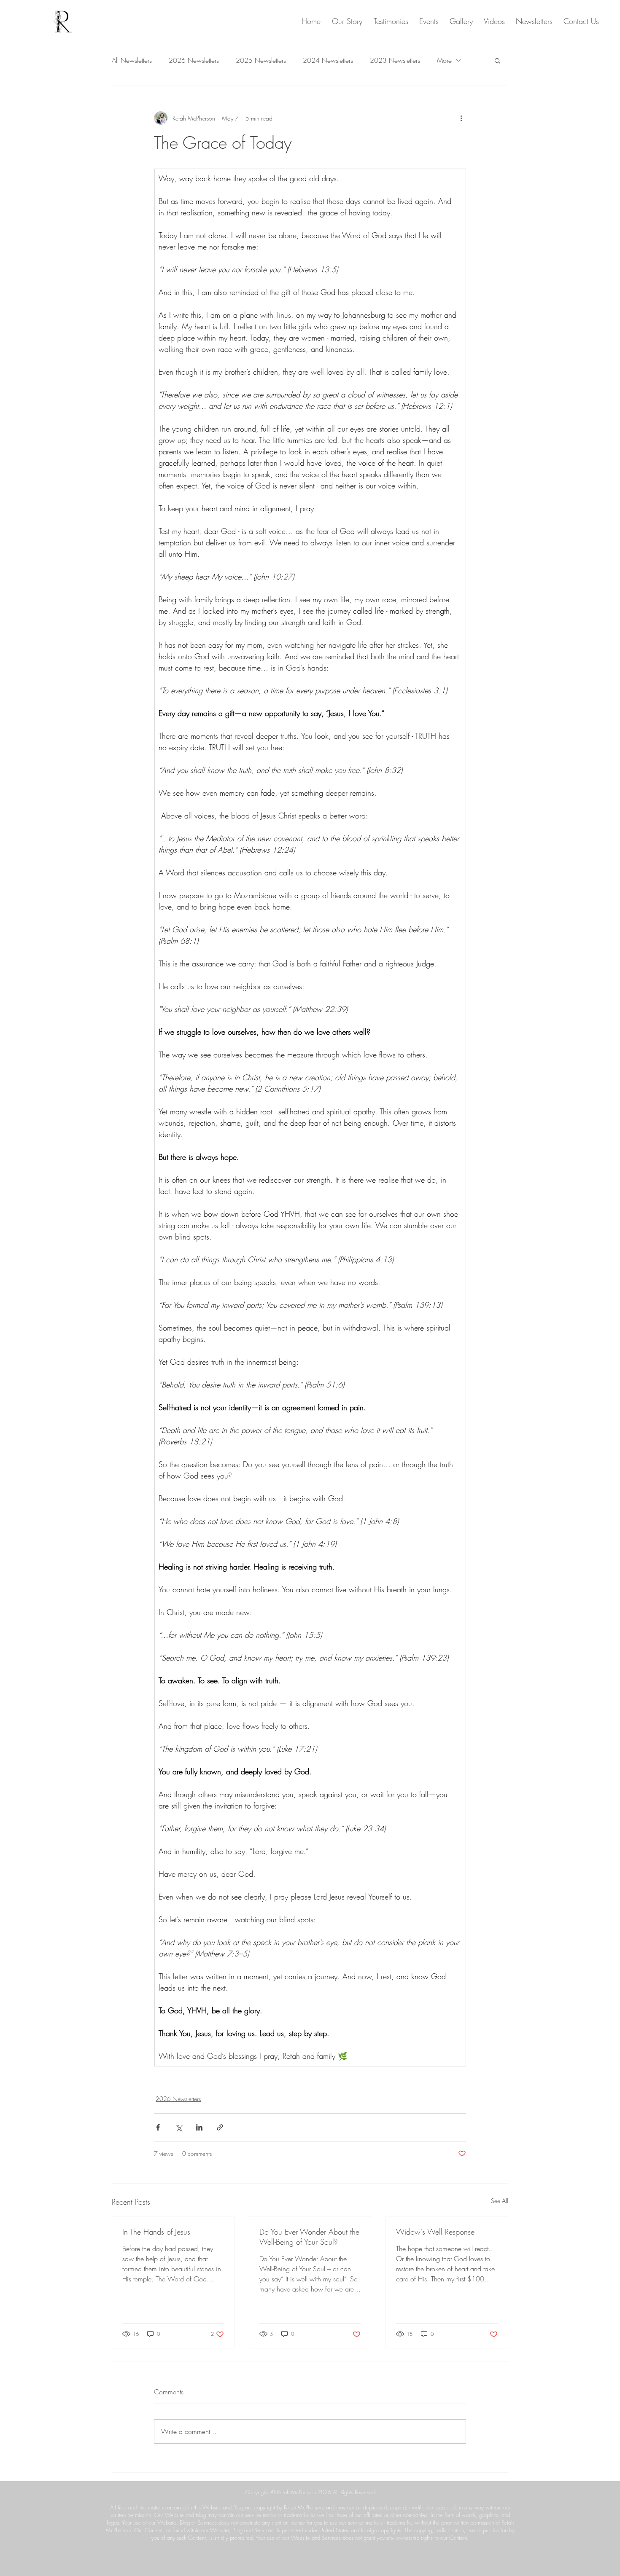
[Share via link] (220, 2127)
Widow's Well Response (435, 2232)
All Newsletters (132, 60)
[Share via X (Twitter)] (179, 2127)
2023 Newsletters (395, 60)
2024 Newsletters (328, 60)
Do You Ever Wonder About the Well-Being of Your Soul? (309, 2237)
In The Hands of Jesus (156, 2232)
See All (500, 2201)
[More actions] (461, 118)
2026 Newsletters (194, 60)
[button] (497, 60)
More (444, 60)
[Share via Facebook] (158, 2127)
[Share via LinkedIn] (199, 2127)
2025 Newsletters (261, 60)
